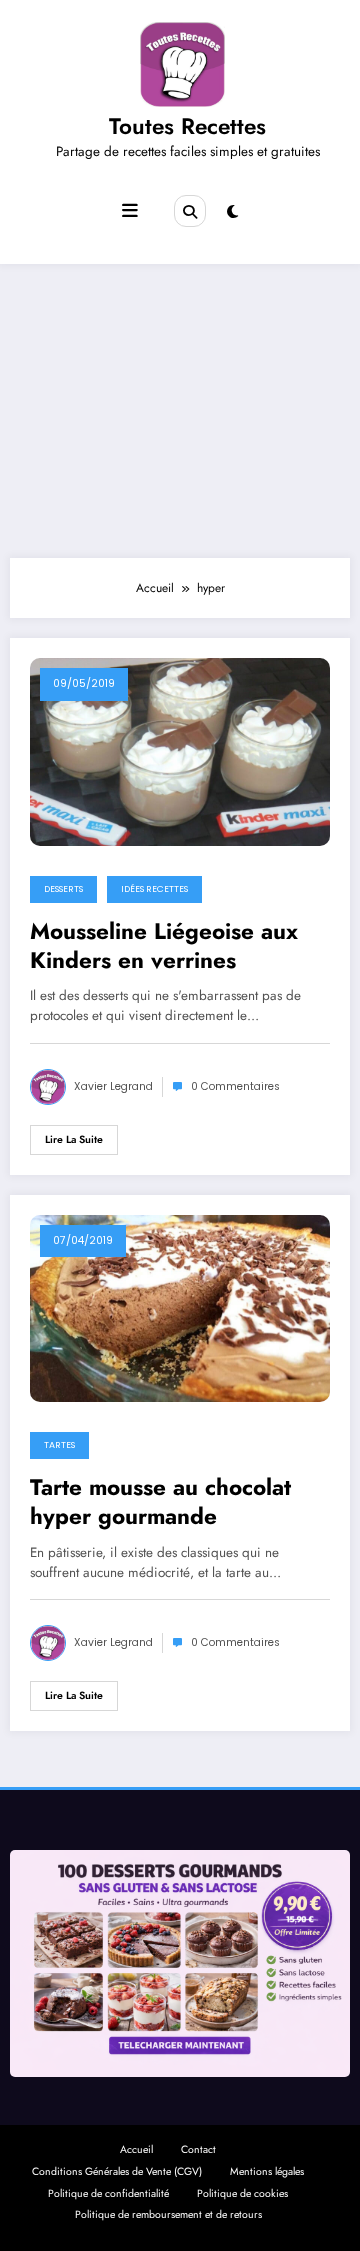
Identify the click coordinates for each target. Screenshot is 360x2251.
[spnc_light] (232, 212)
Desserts (63, 889)
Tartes (59, 1445)
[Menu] (130, 211)
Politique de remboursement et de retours (168, 2214)
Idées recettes (154, 889)
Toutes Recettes (187, 126)
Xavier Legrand (113, 1086)
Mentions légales (267, 2171)
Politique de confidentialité (108, 2193)
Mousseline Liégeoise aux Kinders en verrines (164, 946)
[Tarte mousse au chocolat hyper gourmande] (180, 1307)
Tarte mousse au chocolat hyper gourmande (160, 1502)
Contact (198, 2149)
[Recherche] (190, 211)
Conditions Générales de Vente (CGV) (117, 2171)
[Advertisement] (180, 406)
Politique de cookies (242, 2193)
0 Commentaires (235, 1086)
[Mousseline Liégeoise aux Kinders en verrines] (180, 751)
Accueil (136, 2149)
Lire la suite (74, 1139)
